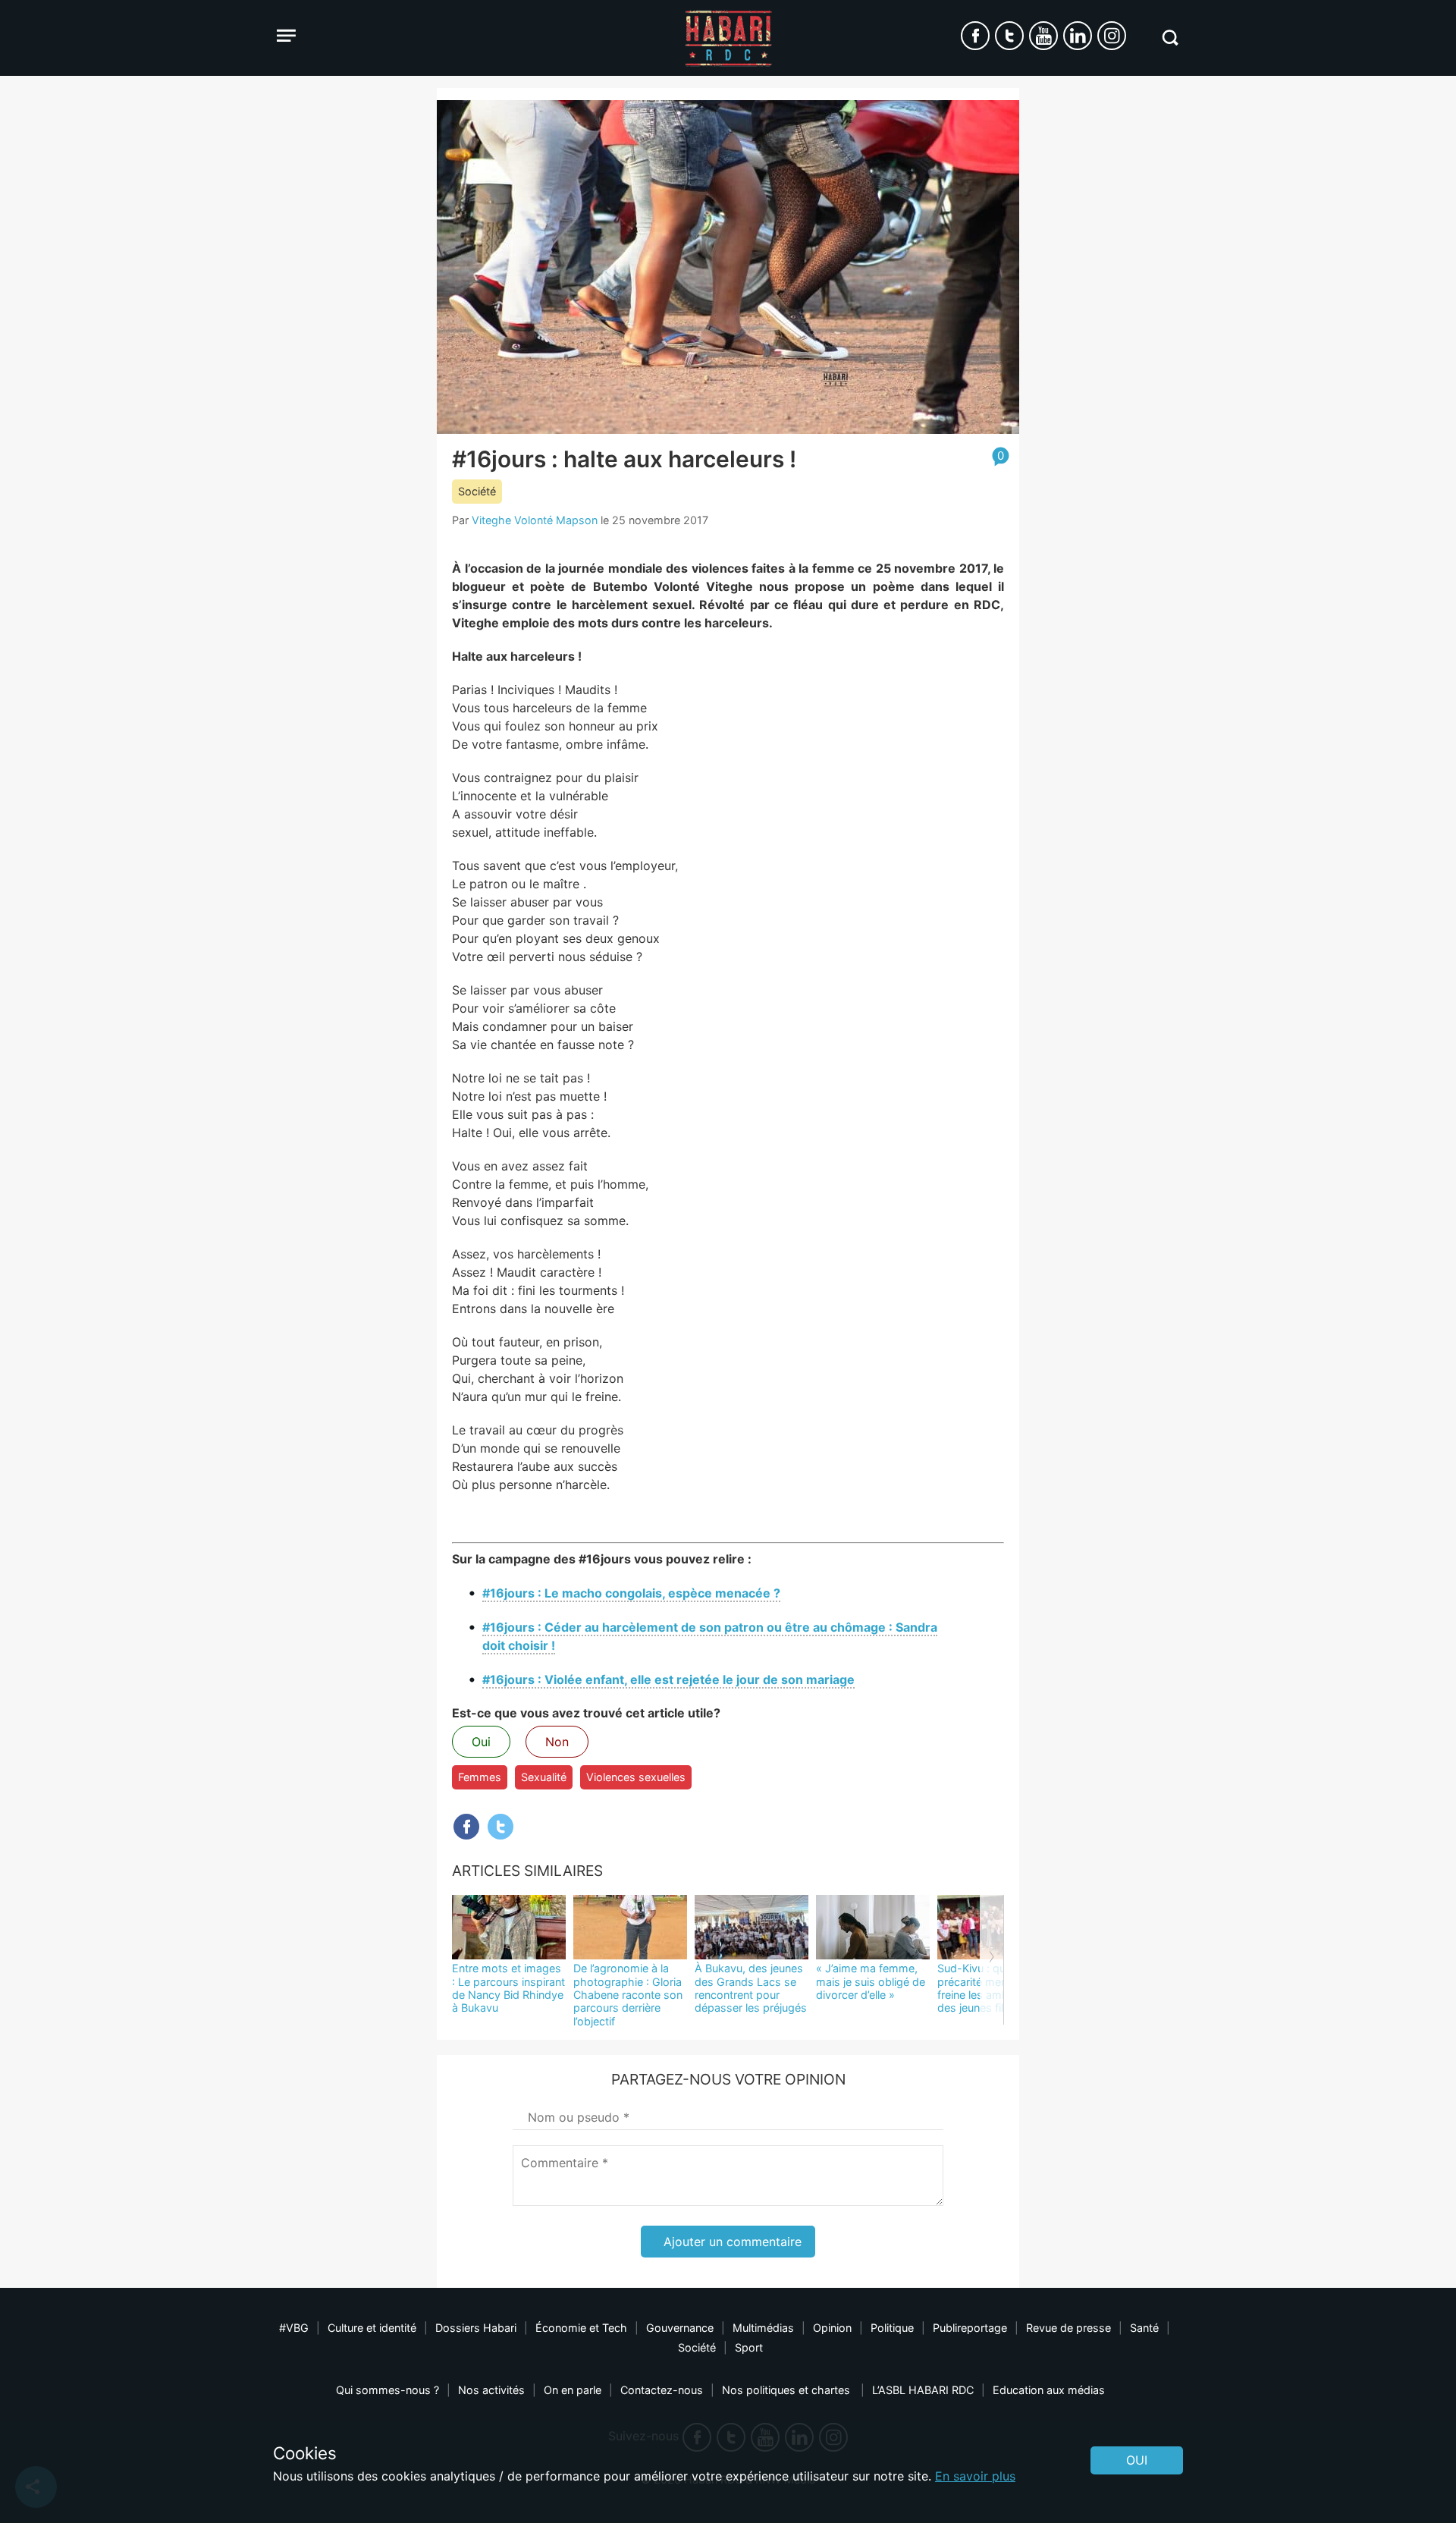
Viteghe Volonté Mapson (535, 520)
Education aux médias (1049, 2390)
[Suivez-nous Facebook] (975, 36)
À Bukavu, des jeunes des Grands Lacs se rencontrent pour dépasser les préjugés (751, 1988)
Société (477, 491)
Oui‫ (1137, 2460)
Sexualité (544, 1777)
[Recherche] (1170, 38)
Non (557, 1742)
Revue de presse (1068, 2328)
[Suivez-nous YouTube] (1043, 36)
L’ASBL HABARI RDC (923, 2390)
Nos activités (491, 2390)
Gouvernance (680, 2328)
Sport (749, 2347)
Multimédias (763, 2328)
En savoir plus (975, 2476)
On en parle (573, 2390)
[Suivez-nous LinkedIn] (1078, 36)
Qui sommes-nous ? (388, 2390)
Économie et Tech (581, 2328)
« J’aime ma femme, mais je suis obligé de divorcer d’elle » (871, 1981)
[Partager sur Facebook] (466, 1827)
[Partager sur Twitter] (500, 1827)
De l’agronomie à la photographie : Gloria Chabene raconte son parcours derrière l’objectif (628, 1994)
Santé (1144, 2328)
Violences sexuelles (636, 1777)
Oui (481, 1742)
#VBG (294, 2328)
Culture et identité (372, 2328)
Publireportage (970, 2328)
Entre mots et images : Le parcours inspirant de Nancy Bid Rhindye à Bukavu (508, 1988)
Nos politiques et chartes (788, 2390)
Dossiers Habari (476, 2328)
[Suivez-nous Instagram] (1112, 36)
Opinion (832, 2328)
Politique (892, 2328)
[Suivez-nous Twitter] (1009, 36)
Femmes (480, 1777)
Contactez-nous (662, 2390)
